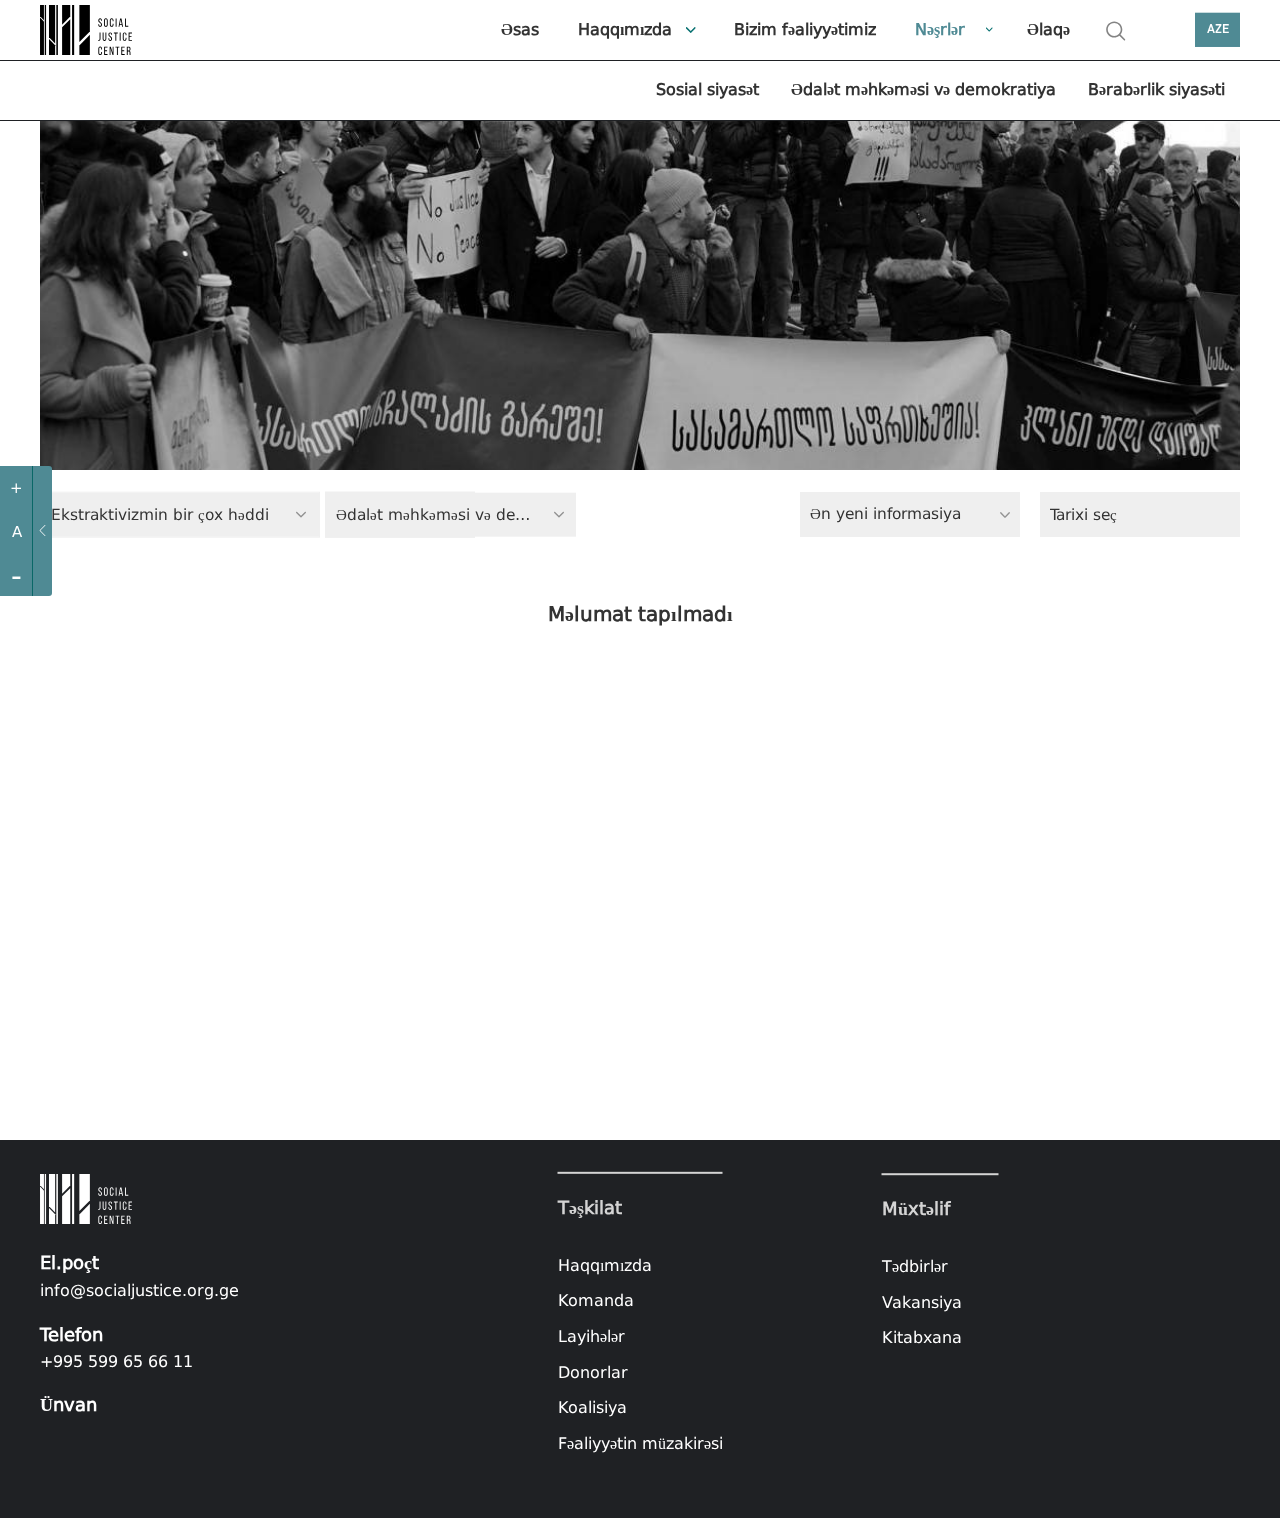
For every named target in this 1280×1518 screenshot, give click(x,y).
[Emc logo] (90, 30)
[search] (1116, 31)
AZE (1218, 29)
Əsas (520, 29)
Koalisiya (592, 1407)
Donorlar (593, 1371)
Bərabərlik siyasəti (1156, 89)
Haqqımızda (625, 29)
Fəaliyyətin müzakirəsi (640, 1443)
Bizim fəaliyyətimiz (805, 29)
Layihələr (591, 1336)
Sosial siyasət (707, 89)
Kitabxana (922, 1337)
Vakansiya (922, 1302)
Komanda (596, 1300)
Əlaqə (1048, 29)
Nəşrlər (940, 29)
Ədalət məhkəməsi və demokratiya (923, 89)
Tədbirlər (915, 1266)
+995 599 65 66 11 (116, 1361)
